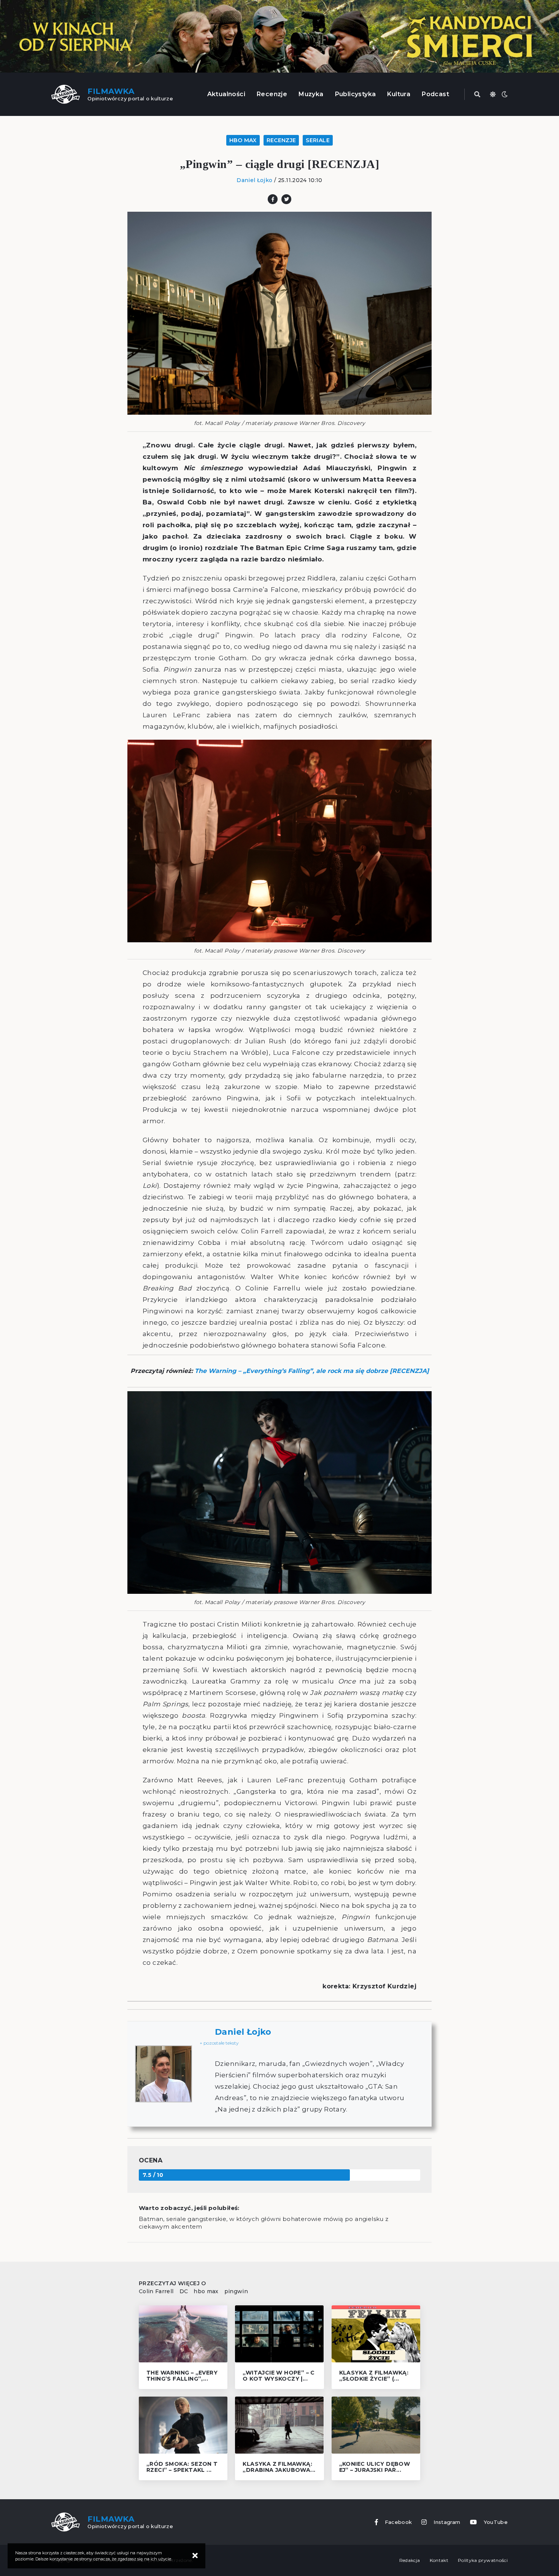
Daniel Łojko (254, 180)
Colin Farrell (156, 2291)
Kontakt (439, 2560)
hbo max (206, 2291)
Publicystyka (356, 94)
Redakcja (410, 2560)
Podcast (435, 94)
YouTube (496, 2522)
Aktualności (226, 94)
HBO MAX (243, 140)
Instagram (447, 2522)
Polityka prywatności (483, 2560)
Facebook (399, 2522)
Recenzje (272, 94)
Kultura (399, 94)
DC (184, 2291)
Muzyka (311, 94)
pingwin (236, 2291)
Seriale (318, 140)
